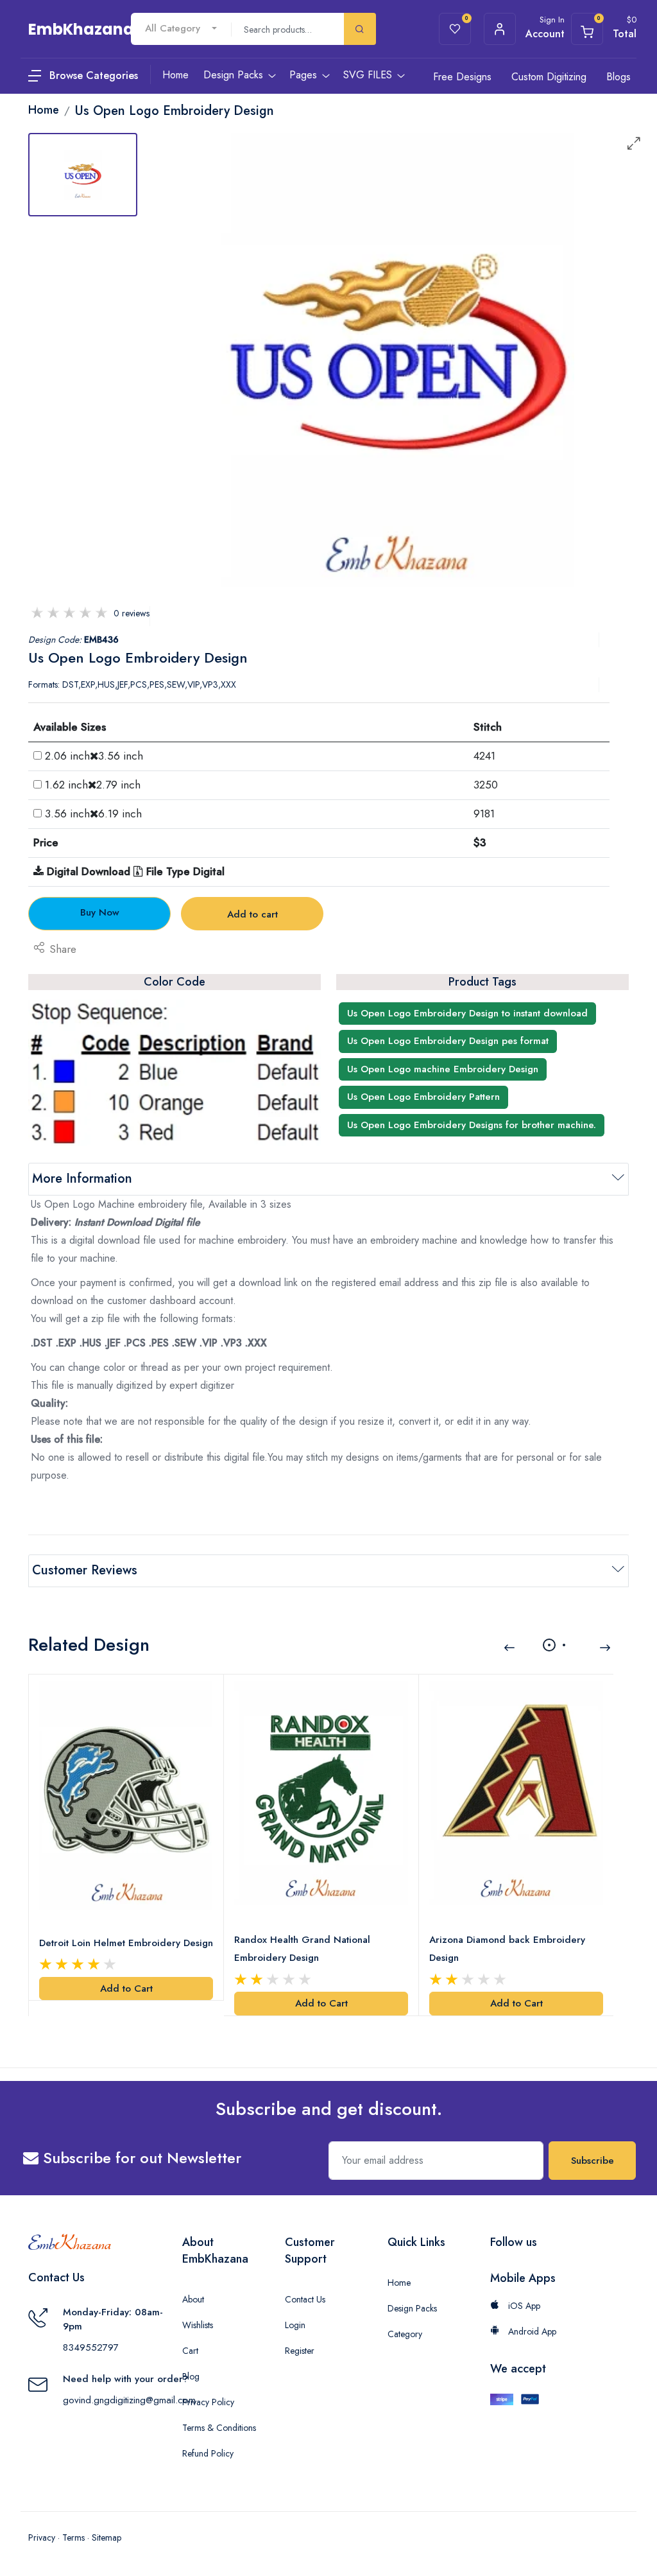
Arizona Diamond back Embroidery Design (507, 1949)
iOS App (523, 2306)
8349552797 (91, 2347)
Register (300, 2351)
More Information (82, 1179)
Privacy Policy (208, 2402)
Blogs (619, 77)
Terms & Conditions (219, 2428)
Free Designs (462, 77)
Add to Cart (126, 1989)
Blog (191, 2376)
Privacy (42, 2537)
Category (405, 2334)
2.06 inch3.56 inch (94, 756)
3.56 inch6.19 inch (93, 814)
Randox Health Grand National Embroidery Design (302, 1949)
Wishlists (198, 2325)
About (193, 2299)
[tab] (83, 175)
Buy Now (100, 912)
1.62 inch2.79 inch (93, 785)
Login (295, 2325)
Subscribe (593, 2161)
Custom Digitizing (549, 77)
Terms (73, 2537)
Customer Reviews (85, 1570)
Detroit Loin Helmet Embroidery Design (126, 1943)
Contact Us (305, 2299)
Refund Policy (208, 2453)
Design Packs (412, 2308)
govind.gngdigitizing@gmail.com (129, 2400)
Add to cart (252, 914)
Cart (190, 2351)
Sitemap (107, 2537)
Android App (531, 2331)
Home (399, 2283)
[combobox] (181, 29)
